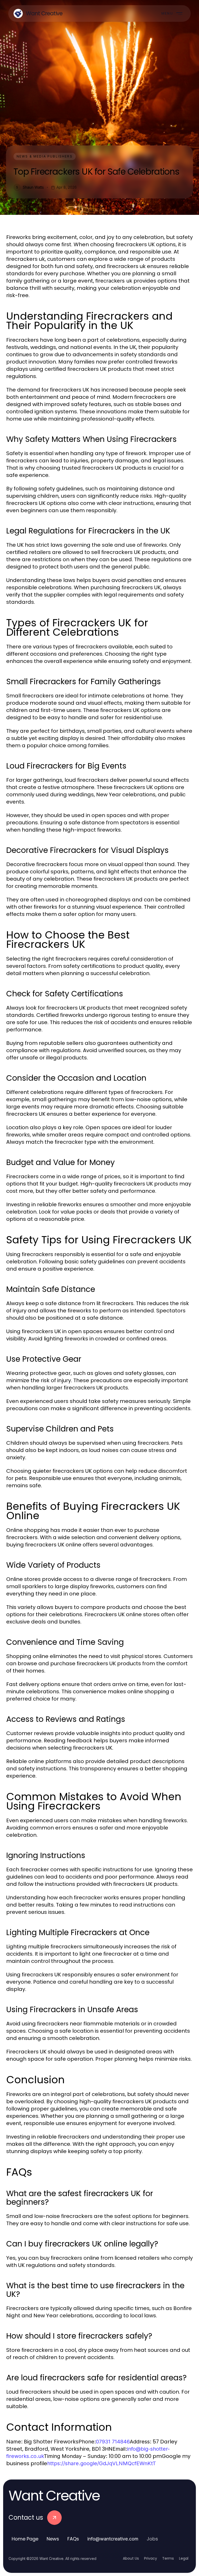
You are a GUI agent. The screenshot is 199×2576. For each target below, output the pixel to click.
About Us (131, 2558)
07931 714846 (113, 2442)
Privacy (151, 2558)
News (53, 2539)
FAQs (73, 2539)
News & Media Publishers (45, 156)
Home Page (25, 2539)
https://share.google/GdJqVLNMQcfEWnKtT (102, 2463)
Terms (168, 2558)
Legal (184, 2558)
